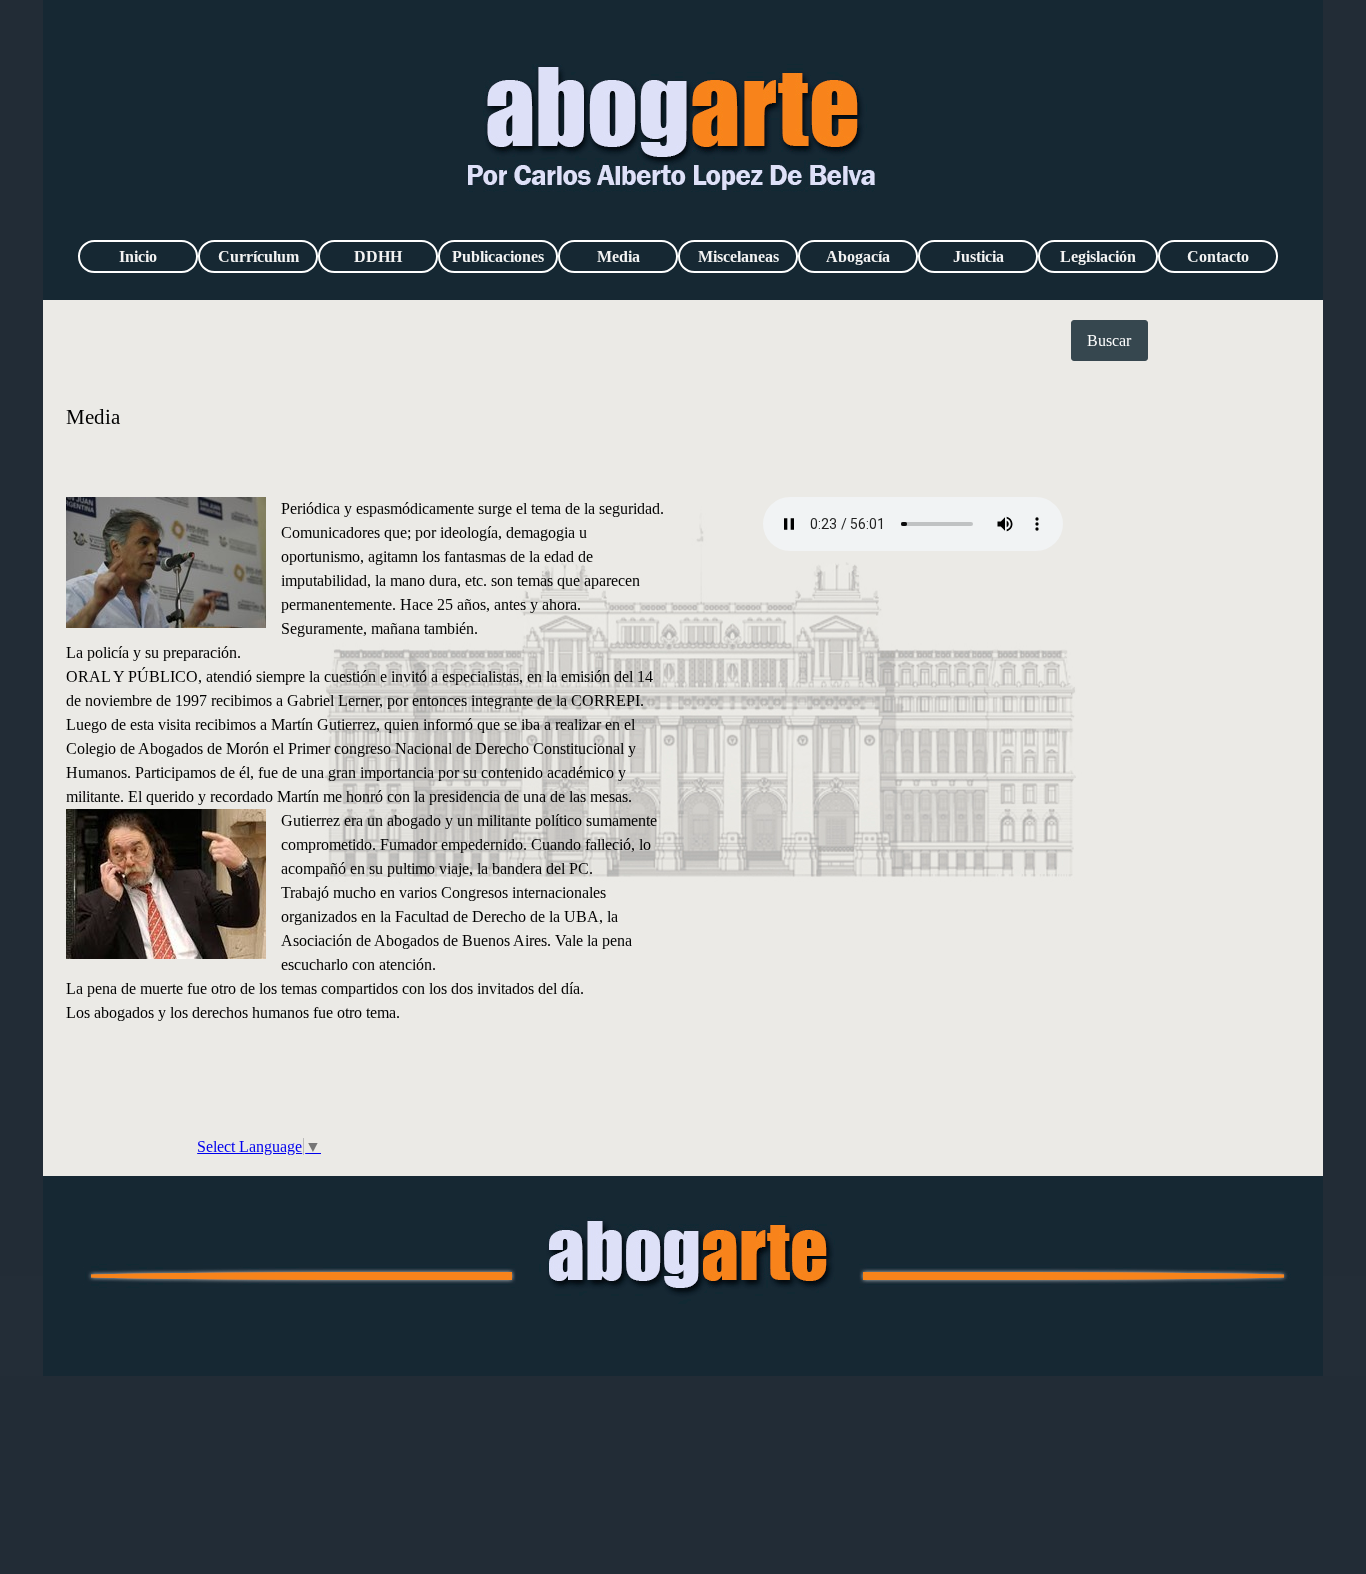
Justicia (978, 256)
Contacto (1218, 256)
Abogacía (858, 256)
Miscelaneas (738, 256)
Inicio (138, 256)
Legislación (1098, 256)
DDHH (378, 256)
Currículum (258, 256)
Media (618, 256)
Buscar (1109, 340)
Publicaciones (498, 256)
